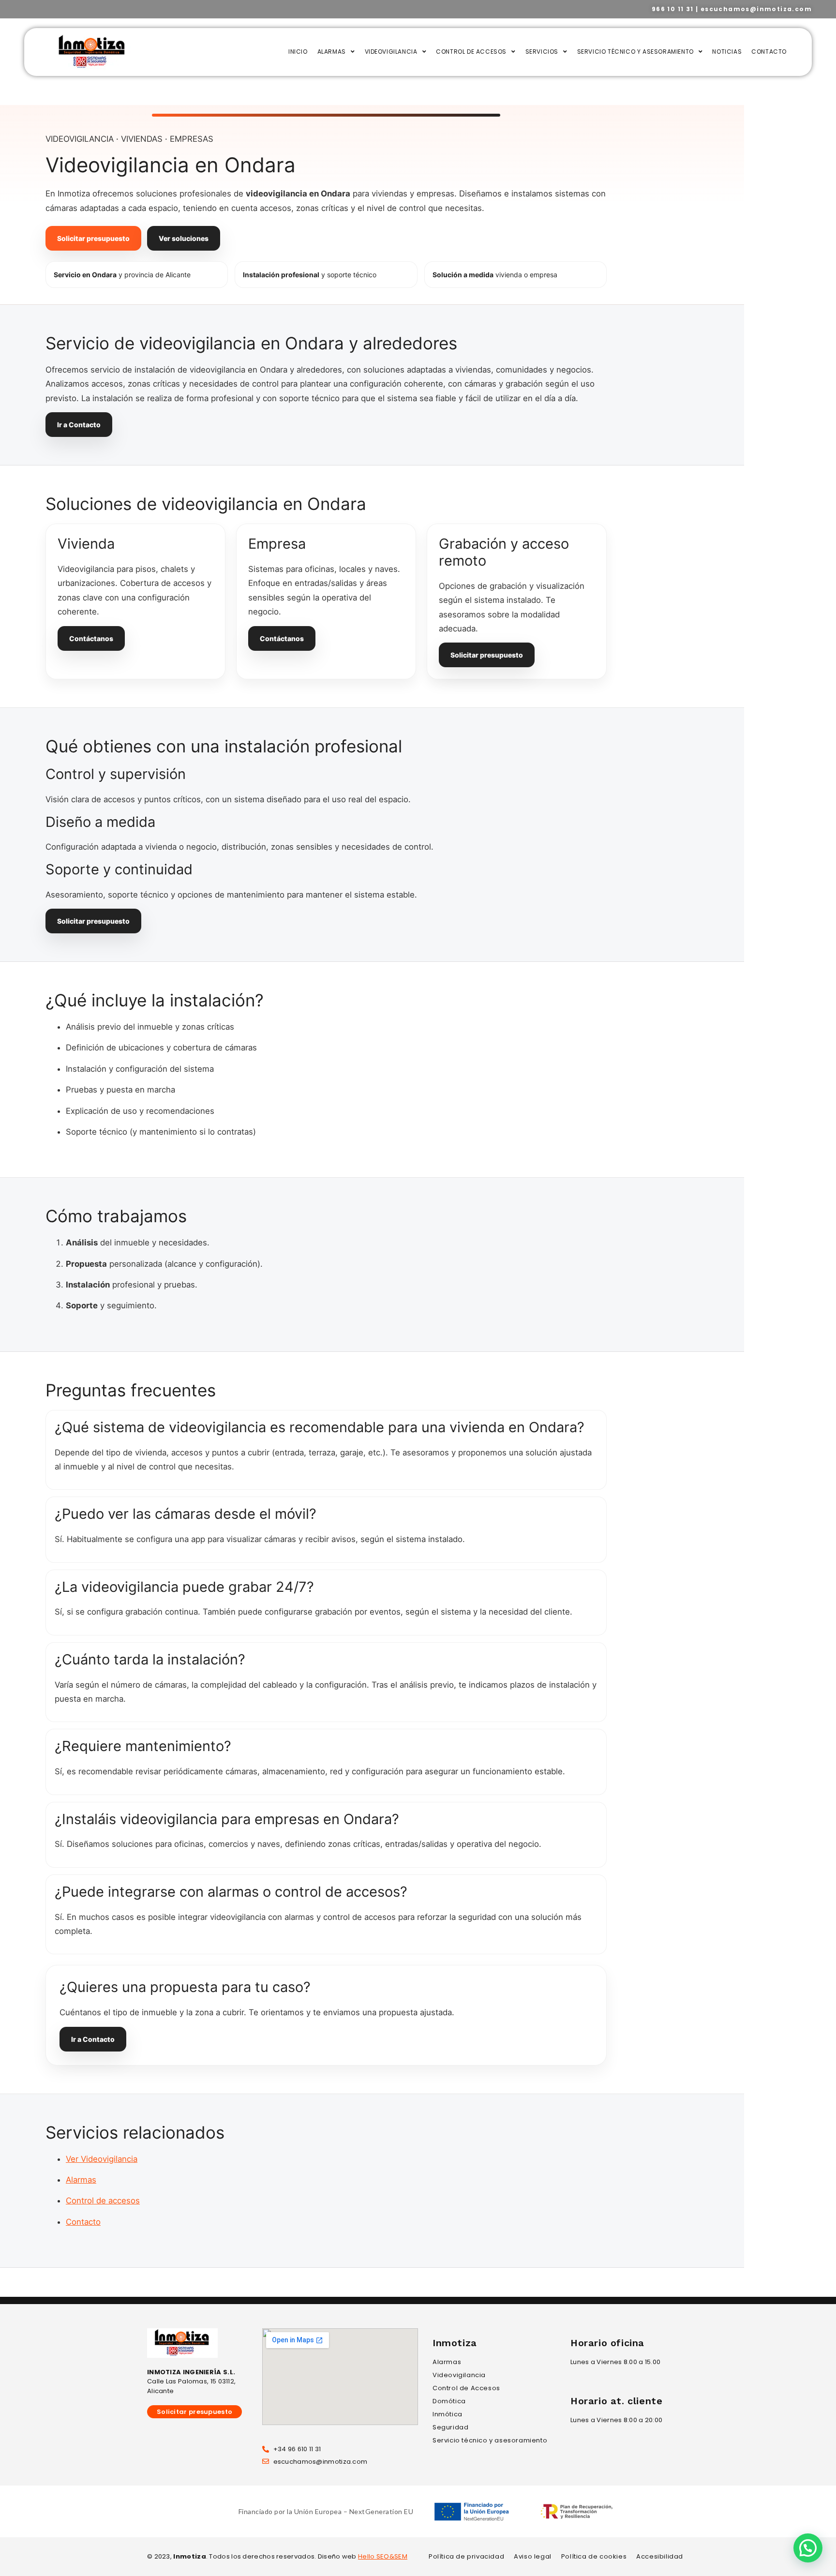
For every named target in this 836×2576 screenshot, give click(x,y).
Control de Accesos (471, 52)
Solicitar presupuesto (93, 238)
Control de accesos (103, 2201)
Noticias (727, 52)
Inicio (298, 52)
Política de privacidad (466, 2556)
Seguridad (450, 2427)
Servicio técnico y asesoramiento (635, 52)
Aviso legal (533, 2556)
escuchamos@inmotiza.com (756, 9)
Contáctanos (91, 638)
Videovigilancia (391, 52)
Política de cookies (594, 2556)
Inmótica (448, 2414)
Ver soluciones (184, 238)
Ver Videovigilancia (102, 2159)
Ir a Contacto (79, 425)
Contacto (769, 52)
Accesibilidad (660, 2556)
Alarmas (332, 52)
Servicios (542, 52)
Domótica (449, 2401)
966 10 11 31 (673, 9)
